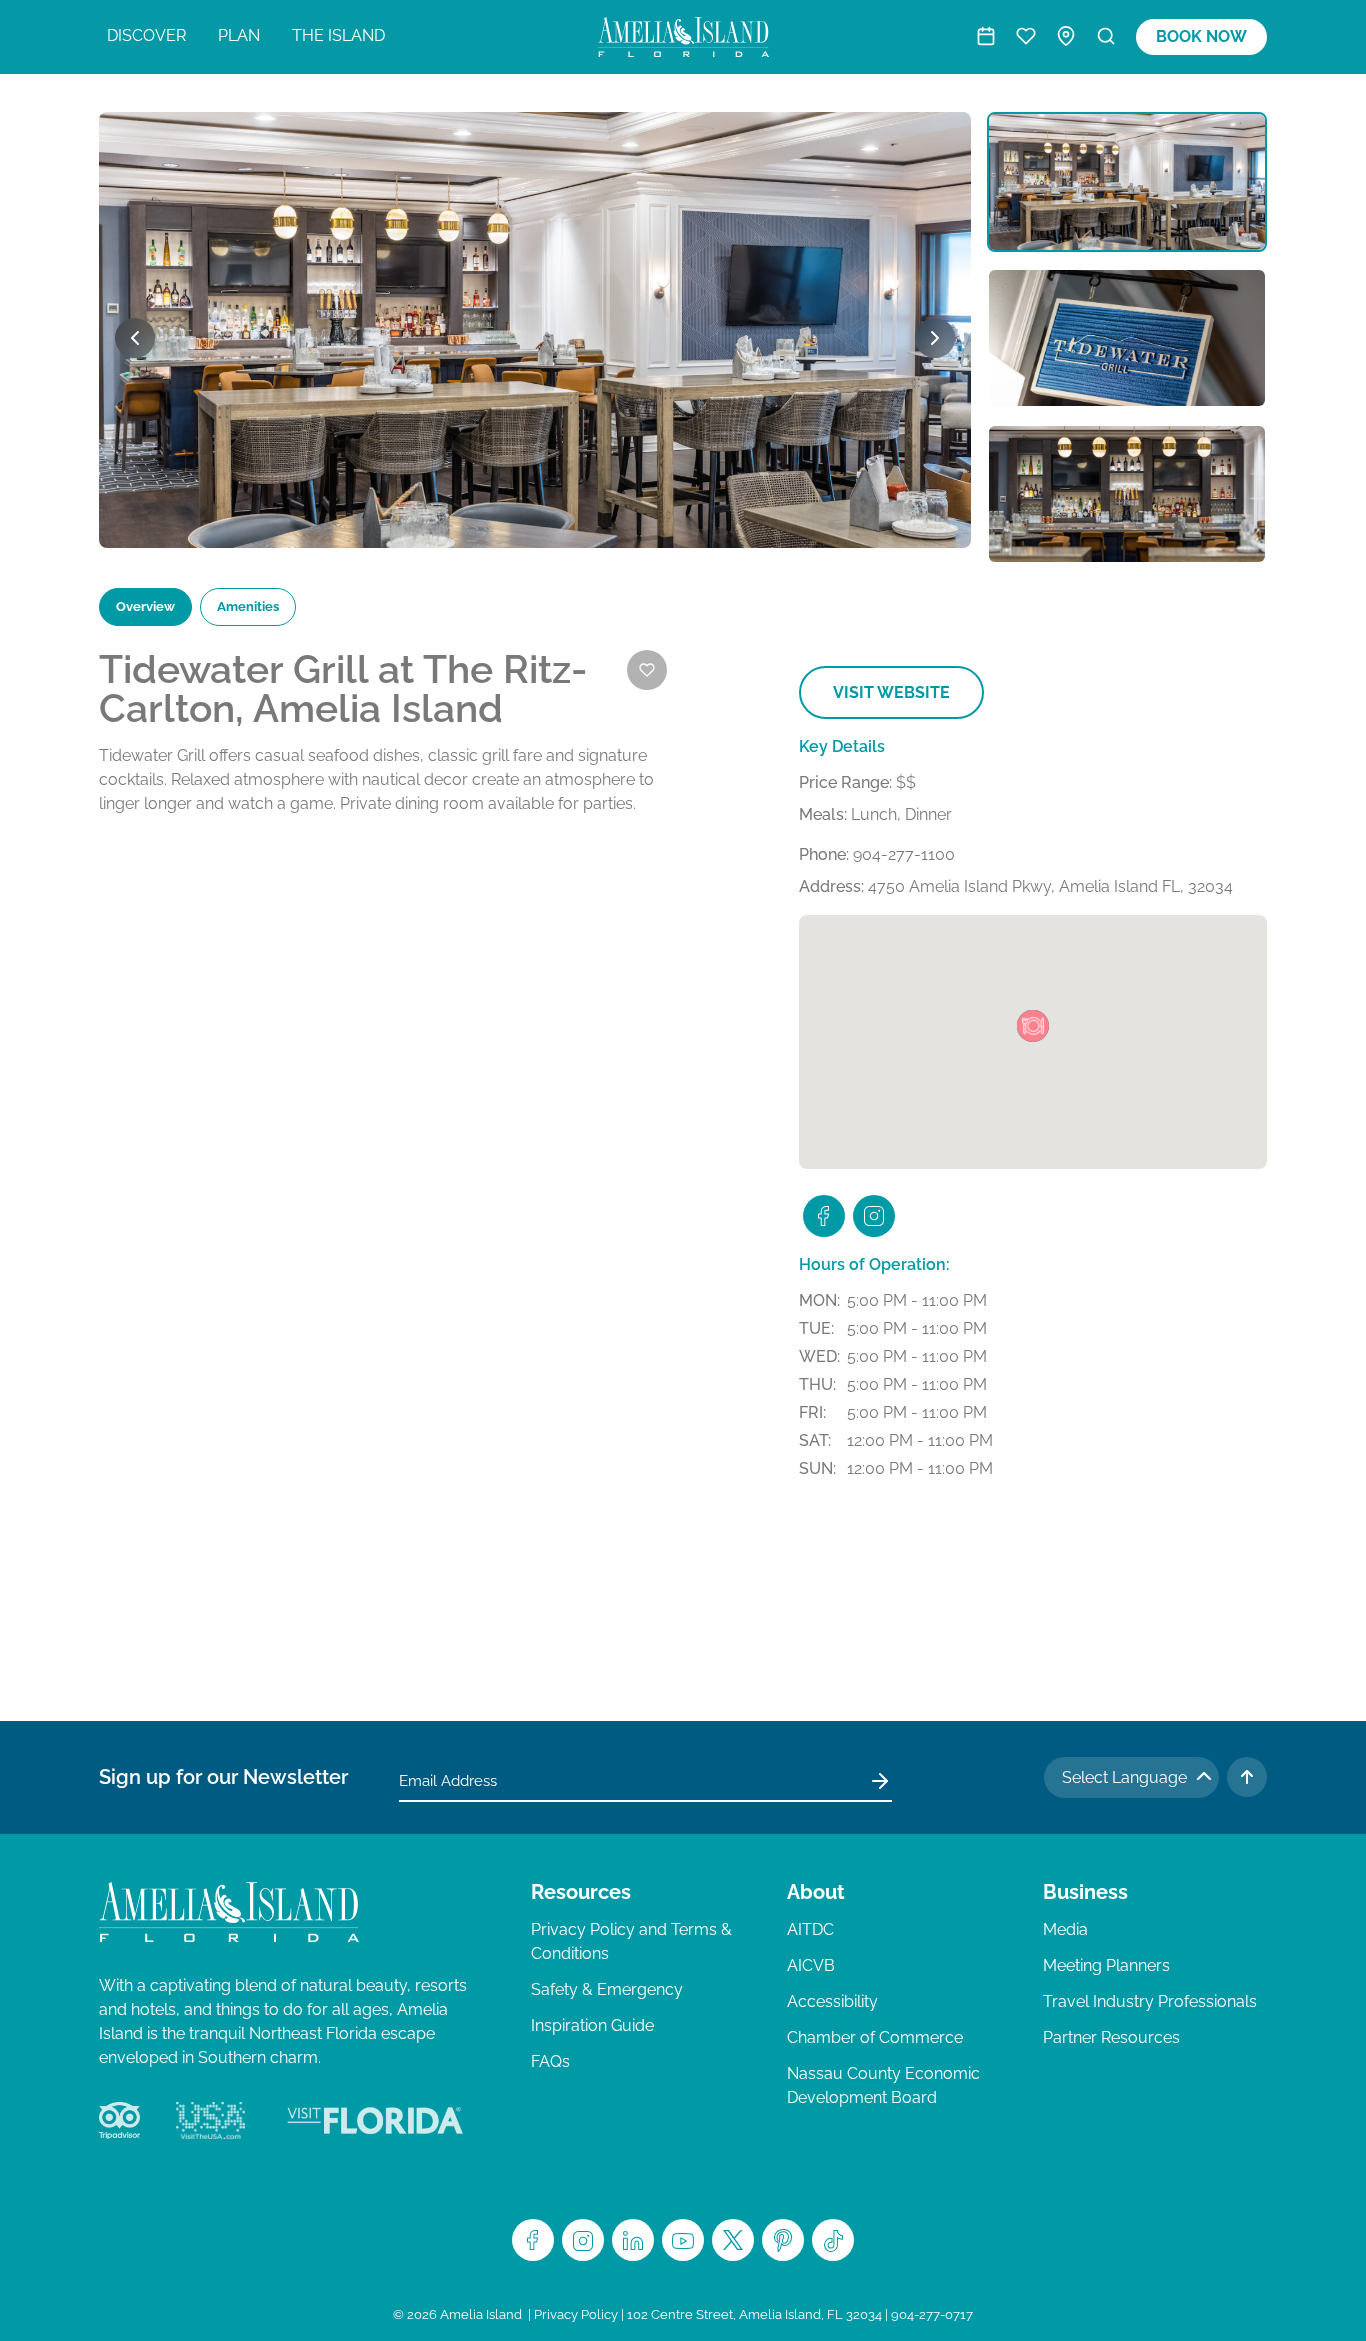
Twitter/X (733, 2240)
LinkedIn (633, 2240)
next (935, 338)
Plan (239, 35)
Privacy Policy (576, 2314)
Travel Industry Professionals (1150, 2001)
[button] (1033, 1026)
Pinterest (783, 2240)
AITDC (810, 1929)
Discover (146, 35)
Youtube (683, 2240)
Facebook (533, 2240)
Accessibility (832, 2001)
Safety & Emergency (607, 1989)
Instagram (583, 2240)
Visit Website (891, 692)
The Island (338, 35)
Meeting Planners (1106, 1965)
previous (135, 338)
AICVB (811, 1965)
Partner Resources (1111, 2037)
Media (1065, 1929)
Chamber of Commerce (875, 2037)
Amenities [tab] (248, 606)
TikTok (833, 2240)
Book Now (1201, 36)
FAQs (550, 2061)
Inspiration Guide (592, 2025)
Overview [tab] (145, 606)
